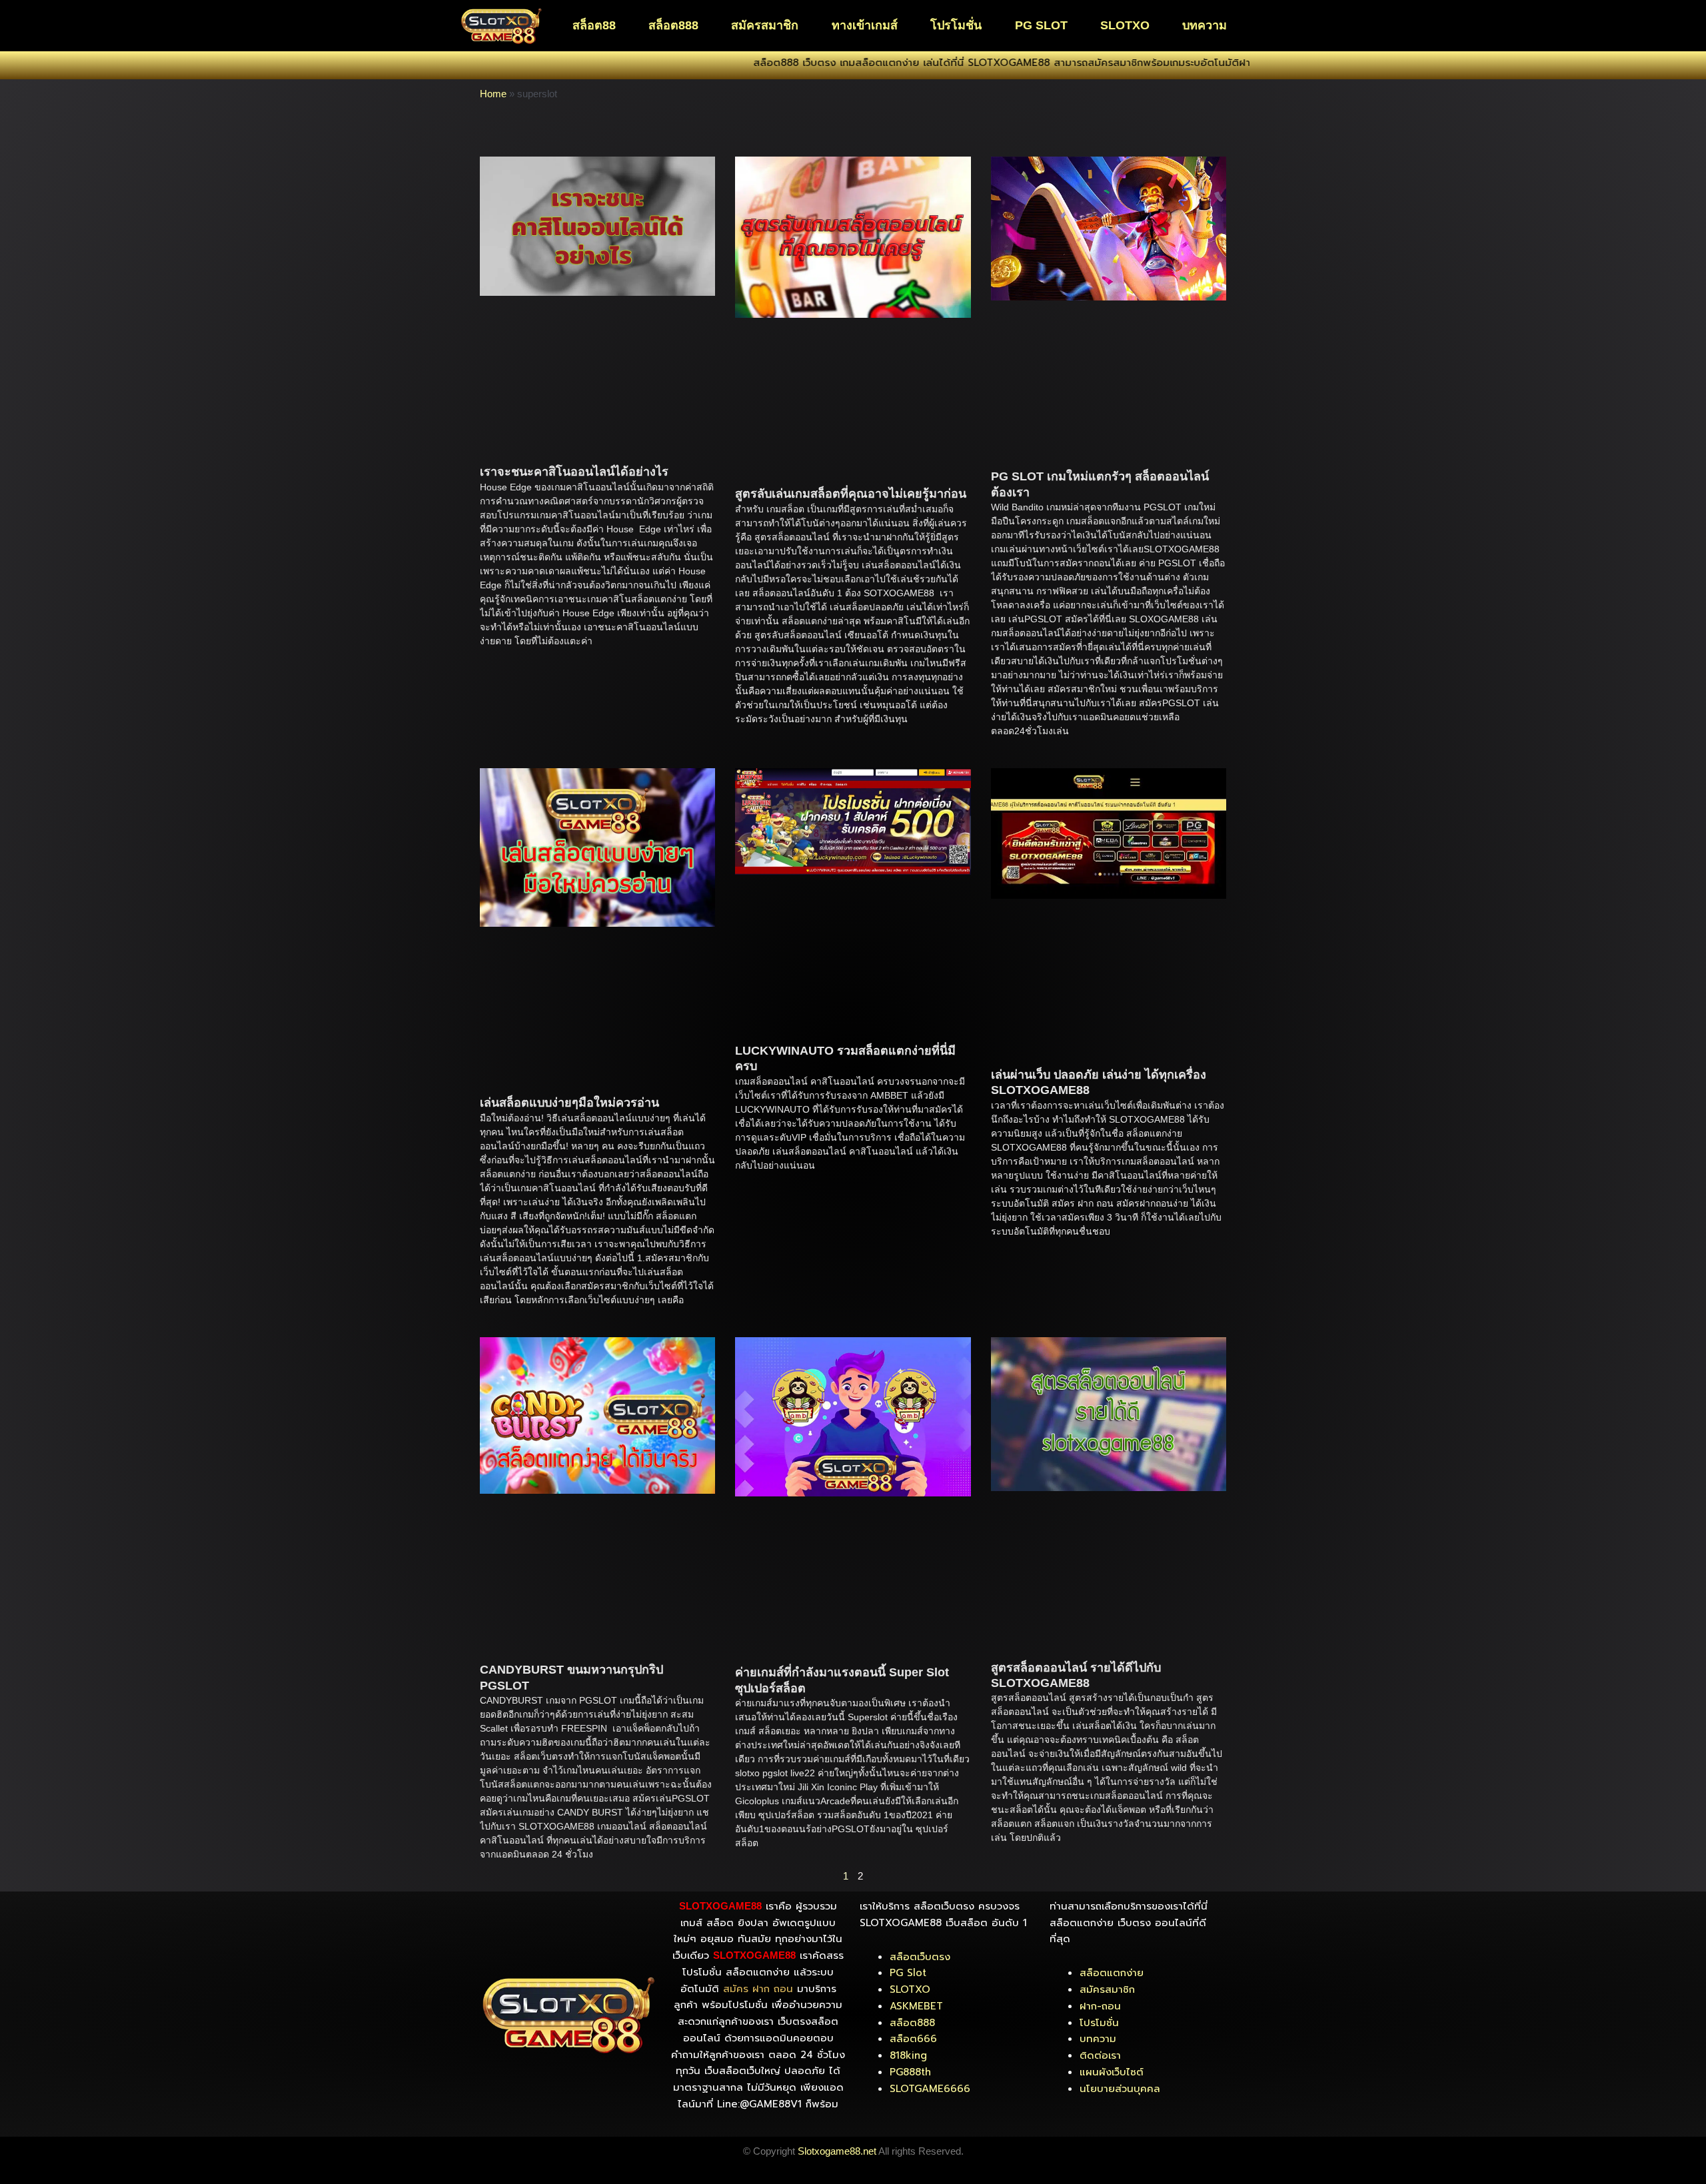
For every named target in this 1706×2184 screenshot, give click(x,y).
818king (908, 2055)
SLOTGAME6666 (930, 2089)
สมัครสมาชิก (765, 25)
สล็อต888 (673, 25)
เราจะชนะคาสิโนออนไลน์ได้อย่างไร (574, 472)
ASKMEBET (916, 2006)
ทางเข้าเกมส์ (865, 25)
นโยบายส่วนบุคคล (1120, 2089)
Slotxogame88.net (837, 2151)
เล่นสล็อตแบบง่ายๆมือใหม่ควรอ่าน (569, 1103)
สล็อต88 (594, 25)
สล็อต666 (913, 2039)
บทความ (1205, 25)
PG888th (910, 2072)
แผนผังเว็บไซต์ (1112, 2072)
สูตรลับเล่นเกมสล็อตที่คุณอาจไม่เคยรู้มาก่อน (851, 494)
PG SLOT (1041, 25)
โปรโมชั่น (956, 25)
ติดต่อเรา (1100, 2055)
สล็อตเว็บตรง (920, 1957)
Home (493, 94)
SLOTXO (1125, 25)
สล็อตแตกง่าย (1112, 1973)
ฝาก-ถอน (1100, 2006)
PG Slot (908, 1973)
